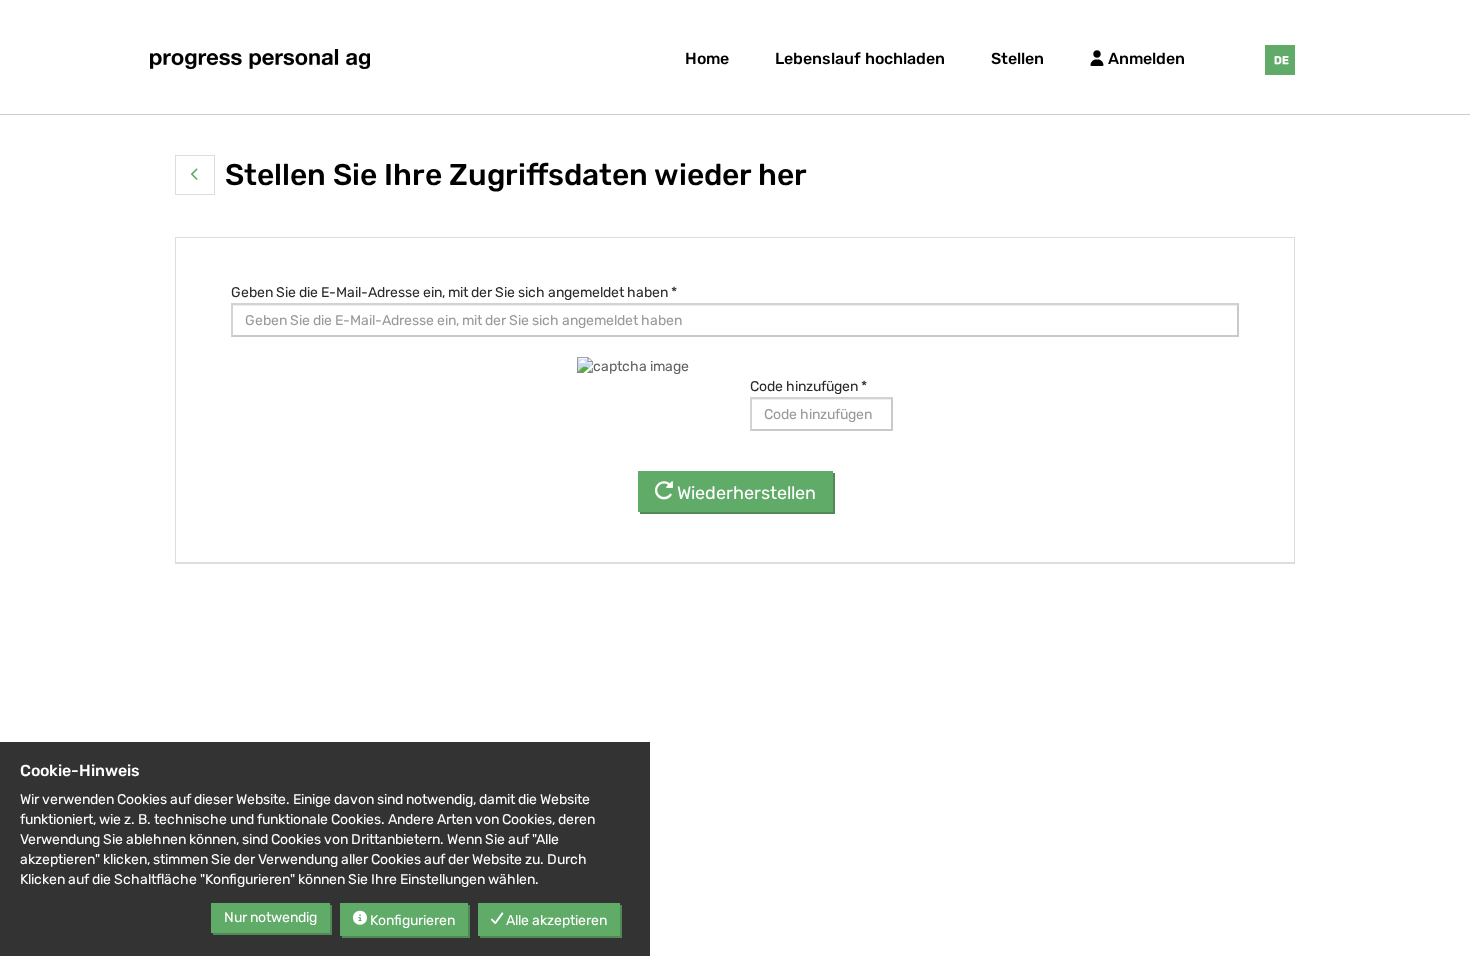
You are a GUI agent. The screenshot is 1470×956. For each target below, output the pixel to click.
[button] (195, 175)
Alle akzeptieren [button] (555, 920)
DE (1281, 60)
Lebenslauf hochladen (860, 58)
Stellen (1017, 58)
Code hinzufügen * (808, 386)
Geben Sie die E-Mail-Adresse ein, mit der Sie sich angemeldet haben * (454, 292)
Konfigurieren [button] (411, 920)
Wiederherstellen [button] (744, 493)
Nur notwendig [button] (270, 917)
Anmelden (1144, 58)
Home (707, 58)
